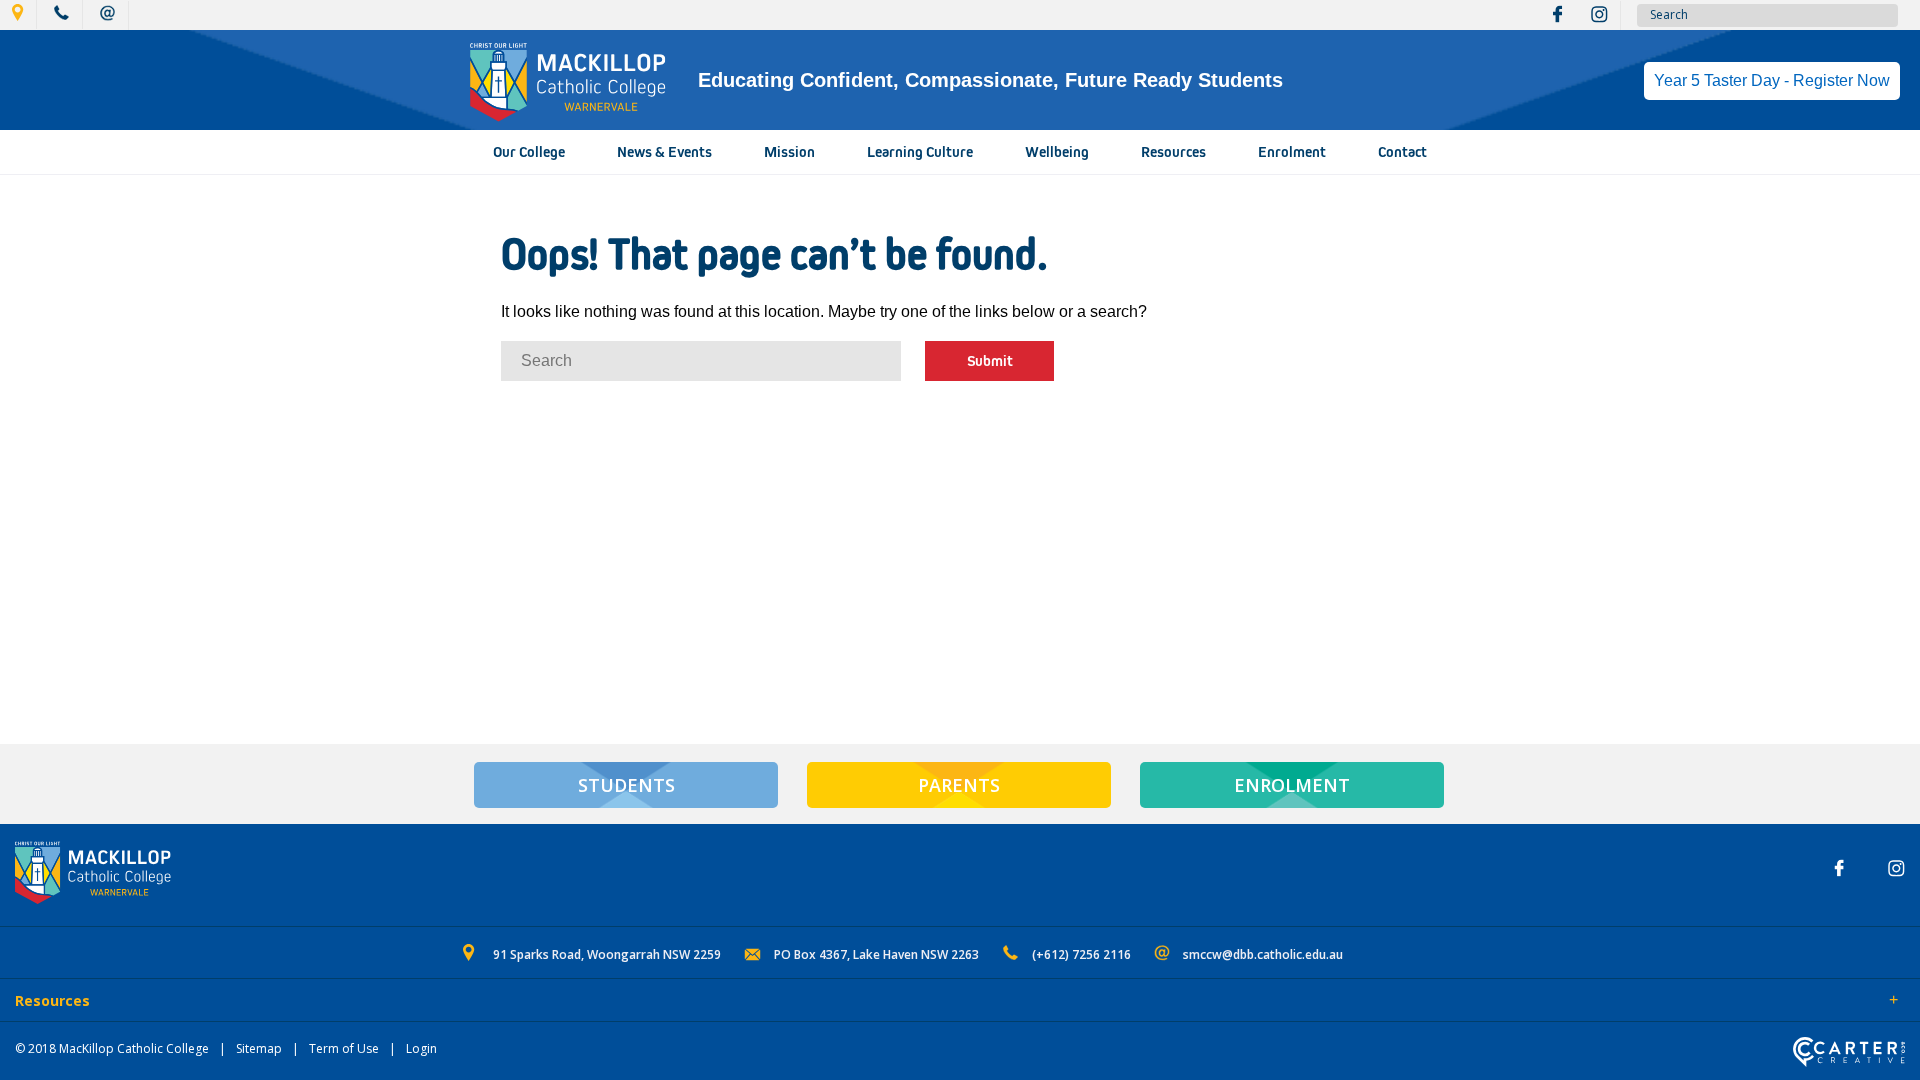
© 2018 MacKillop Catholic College (112, 1048)
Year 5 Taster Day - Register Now (1772, 80)
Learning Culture (920, 152)
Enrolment (1292, 152)
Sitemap (259, 1048)
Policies (126, 1002)
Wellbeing (1057, 152)
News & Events (664, 152)
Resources (1173, 152)
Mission (789, 152)
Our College (529, 152)
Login (421, 1048)
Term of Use (344, 1048)
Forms (195, 1002)
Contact (1402, 152)
